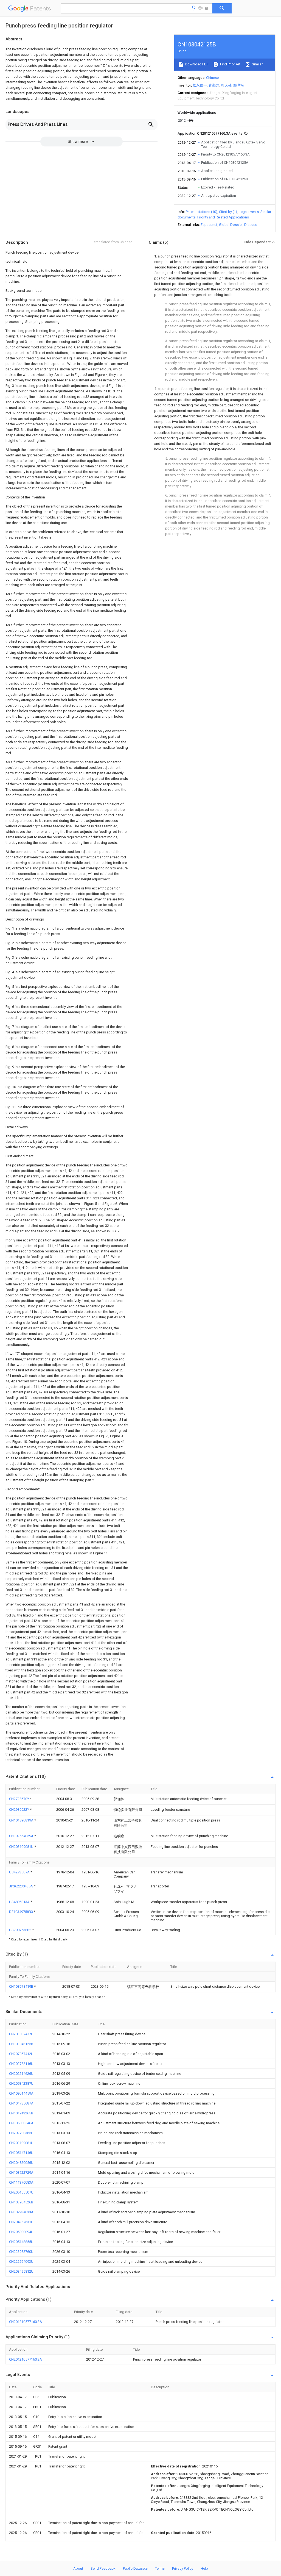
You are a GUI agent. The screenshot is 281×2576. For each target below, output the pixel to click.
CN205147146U (21, 2153)
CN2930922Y (19, 1810)
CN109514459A (21, 2093)
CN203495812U (21, 2271)
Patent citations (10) (202, 212)
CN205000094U (21, 2232)
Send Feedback (103, 2568)
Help (204, 2568)
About (78, 2568)
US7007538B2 (21, 1930)
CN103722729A (21, 2172)
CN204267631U (21, 2222)
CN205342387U (21, 2083)
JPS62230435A (21, 1886)
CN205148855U (21, 2242)
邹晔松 (239, 85)
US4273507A (20, 1872)
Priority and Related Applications (223, 217)
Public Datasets (135, 2568)
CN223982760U (21, 2252)
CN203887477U (21, 2034)
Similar (257, 64)
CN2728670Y (19, 1799)
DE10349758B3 (21, 1912)
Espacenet (209, 225)
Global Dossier (231, 225)
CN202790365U (21, 2133)
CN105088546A (21, 2123)
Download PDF (196, 64)
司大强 (226, 85)
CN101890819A (22, 1820)
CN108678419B (22, 1986)
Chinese (212, 78)
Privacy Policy (183, 2568)
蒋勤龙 (214, 85)
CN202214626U (21, 2074)
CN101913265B (21, 2113)
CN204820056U (21, 2163)
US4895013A (20, 1902)
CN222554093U (21, 2262)
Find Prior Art (230, 64)
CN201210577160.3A (26, 2322)
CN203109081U (22, 1847)
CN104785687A (21, 2103)
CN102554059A (22, 1836)
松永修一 (200, 85)
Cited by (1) (228, 212)
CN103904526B (21, 2202)
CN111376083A (21, 2182)
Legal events (249, 212)
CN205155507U (21, 2192)
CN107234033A (21, 2212)
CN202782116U (21, 2064)
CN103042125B (21, 2044)
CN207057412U (21, 2054)
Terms (160, 2568)
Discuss (251, 225)
